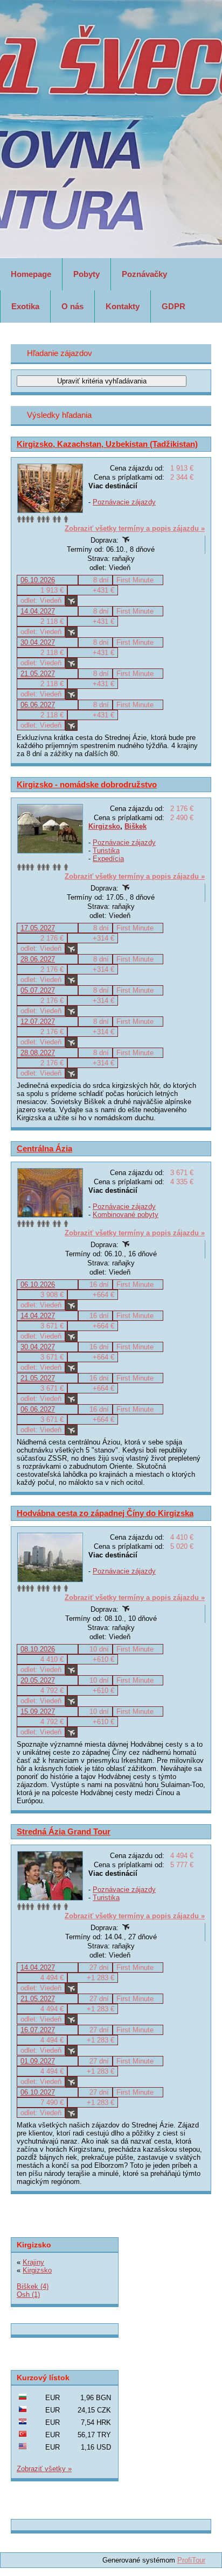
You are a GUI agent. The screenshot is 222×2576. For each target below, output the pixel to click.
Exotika (25, 306)
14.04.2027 (38, 611)
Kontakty (123, 306)
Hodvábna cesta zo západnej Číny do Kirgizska (105, 1513)
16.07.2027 (38, 2030)
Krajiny (33, 2262)
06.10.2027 (38, 2092)
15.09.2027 (38, 1712)
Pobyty (86, 274)
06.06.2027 (38, 705)
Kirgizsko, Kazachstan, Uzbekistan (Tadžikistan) (107, 444)
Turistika (106, 851)
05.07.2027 (38, 990)
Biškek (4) (33, 2286)
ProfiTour (191, 2560)
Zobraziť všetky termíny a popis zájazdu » (135, 528)
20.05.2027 (38, 1680)
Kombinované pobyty (126, 1215)
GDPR (174, 306)
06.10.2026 (38, 580)
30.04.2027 (38, 642)
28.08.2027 (38, 1053)
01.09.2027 (38, 2061)
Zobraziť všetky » (44, 2469)
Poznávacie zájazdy (124, 502)
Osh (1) (28, 2294)
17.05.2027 (38, 928)
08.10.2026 (38, 1649)
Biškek (136, 826)
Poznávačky (144, 274)
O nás (72, 306)
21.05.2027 (38, 674)
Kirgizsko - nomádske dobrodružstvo (87, 784)
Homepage (31, 274)
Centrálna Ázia (44, 1148)
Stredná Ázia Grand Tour (64, 1831)
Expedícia (108, 859)
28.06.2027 (38, 959)
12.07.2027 (38, 1022)
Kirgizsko (104, 826)
